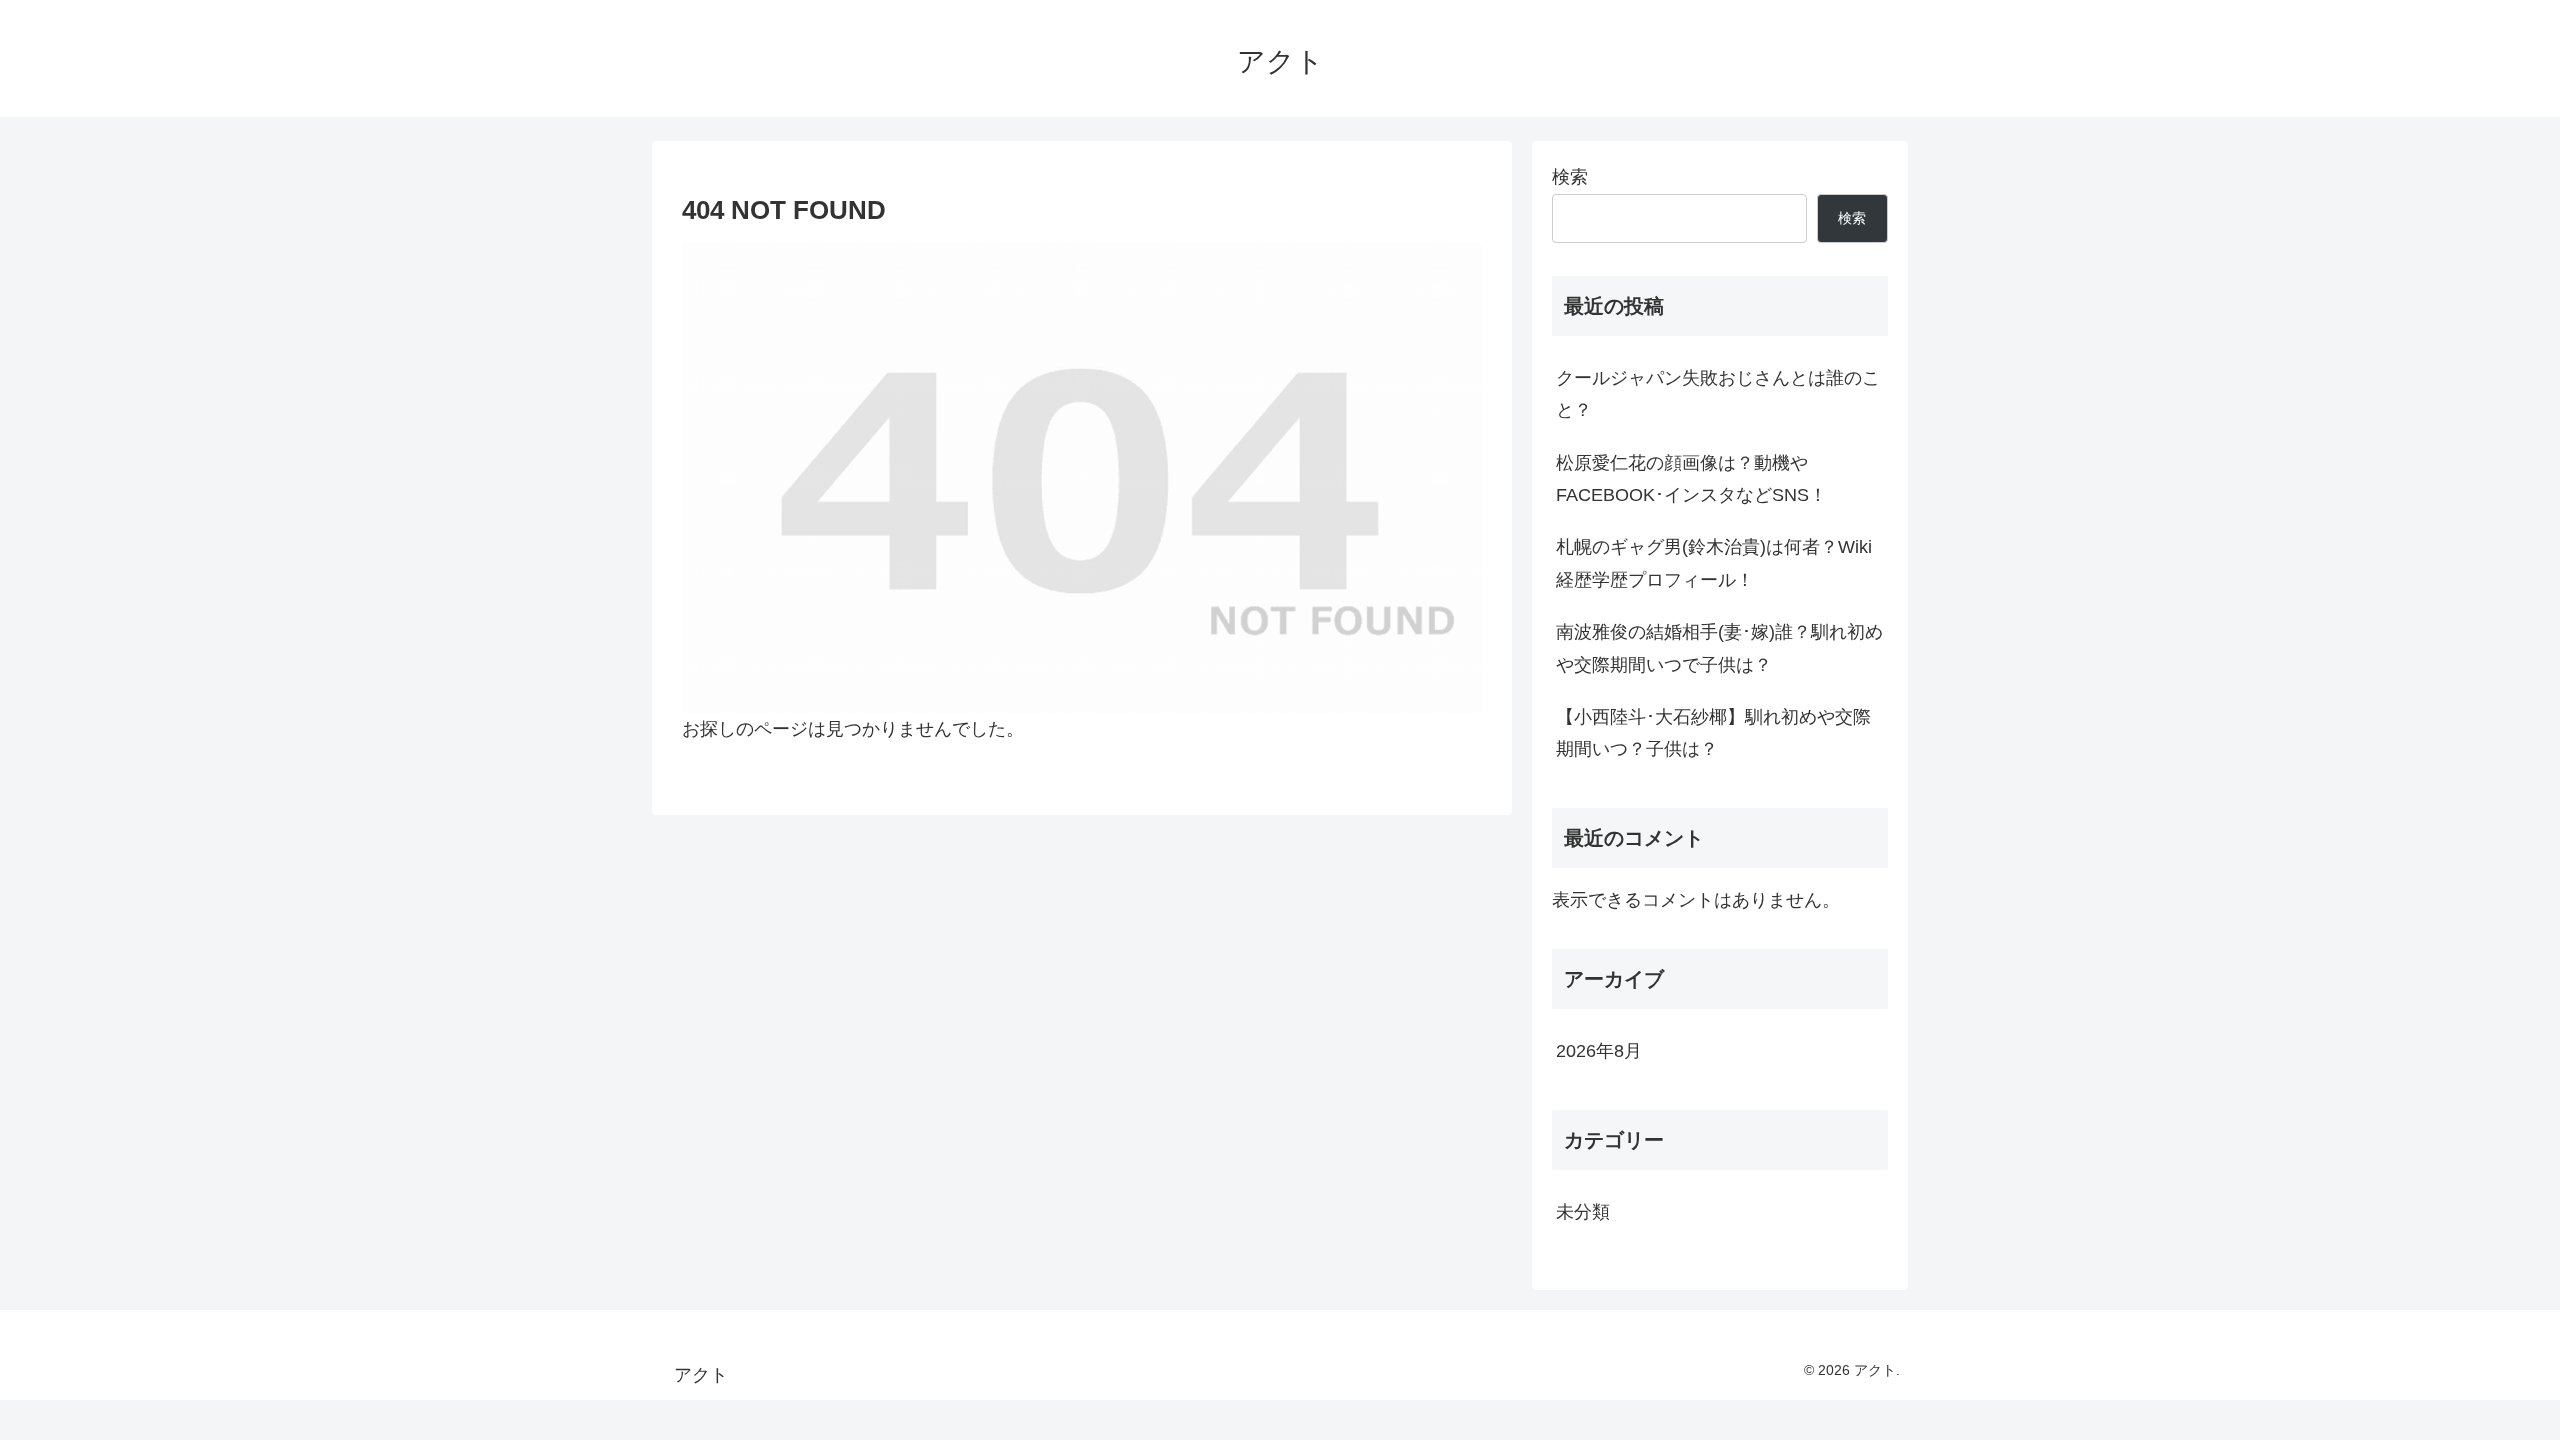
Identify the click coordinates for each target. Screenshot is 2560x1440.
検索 (1570, 177)
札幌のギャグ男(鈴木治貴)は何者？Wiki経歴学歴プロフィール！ (1714, 563)
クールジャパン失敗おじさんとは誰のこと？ (1718, 394)
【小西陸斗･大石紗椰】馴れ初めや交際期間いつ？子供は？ (1713, 733)
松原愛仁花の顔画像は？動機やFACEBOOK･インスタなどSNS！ (1691, 479)
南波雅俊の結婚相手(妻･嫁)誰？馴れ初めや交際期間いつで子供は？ (1719, 648)
